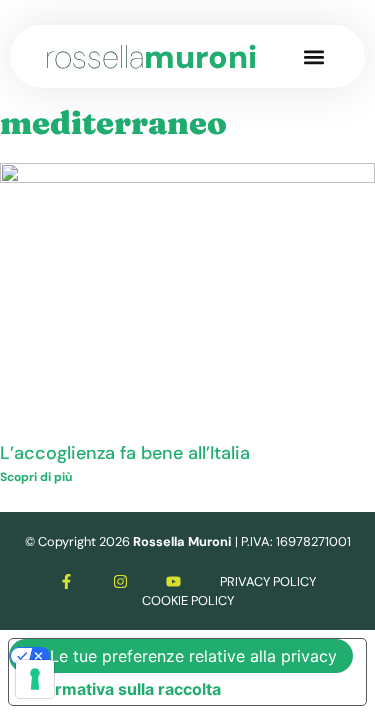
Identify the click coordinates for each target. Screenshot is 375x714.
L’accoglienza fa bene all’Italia (125, 453)
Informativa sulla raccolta (123, 689)
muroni (151, 57)
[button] (313, 56)
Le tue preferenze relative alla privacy (193, 656)
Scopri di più (36, 477)
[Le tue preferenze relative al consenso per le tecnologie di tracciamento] (35, 679)
